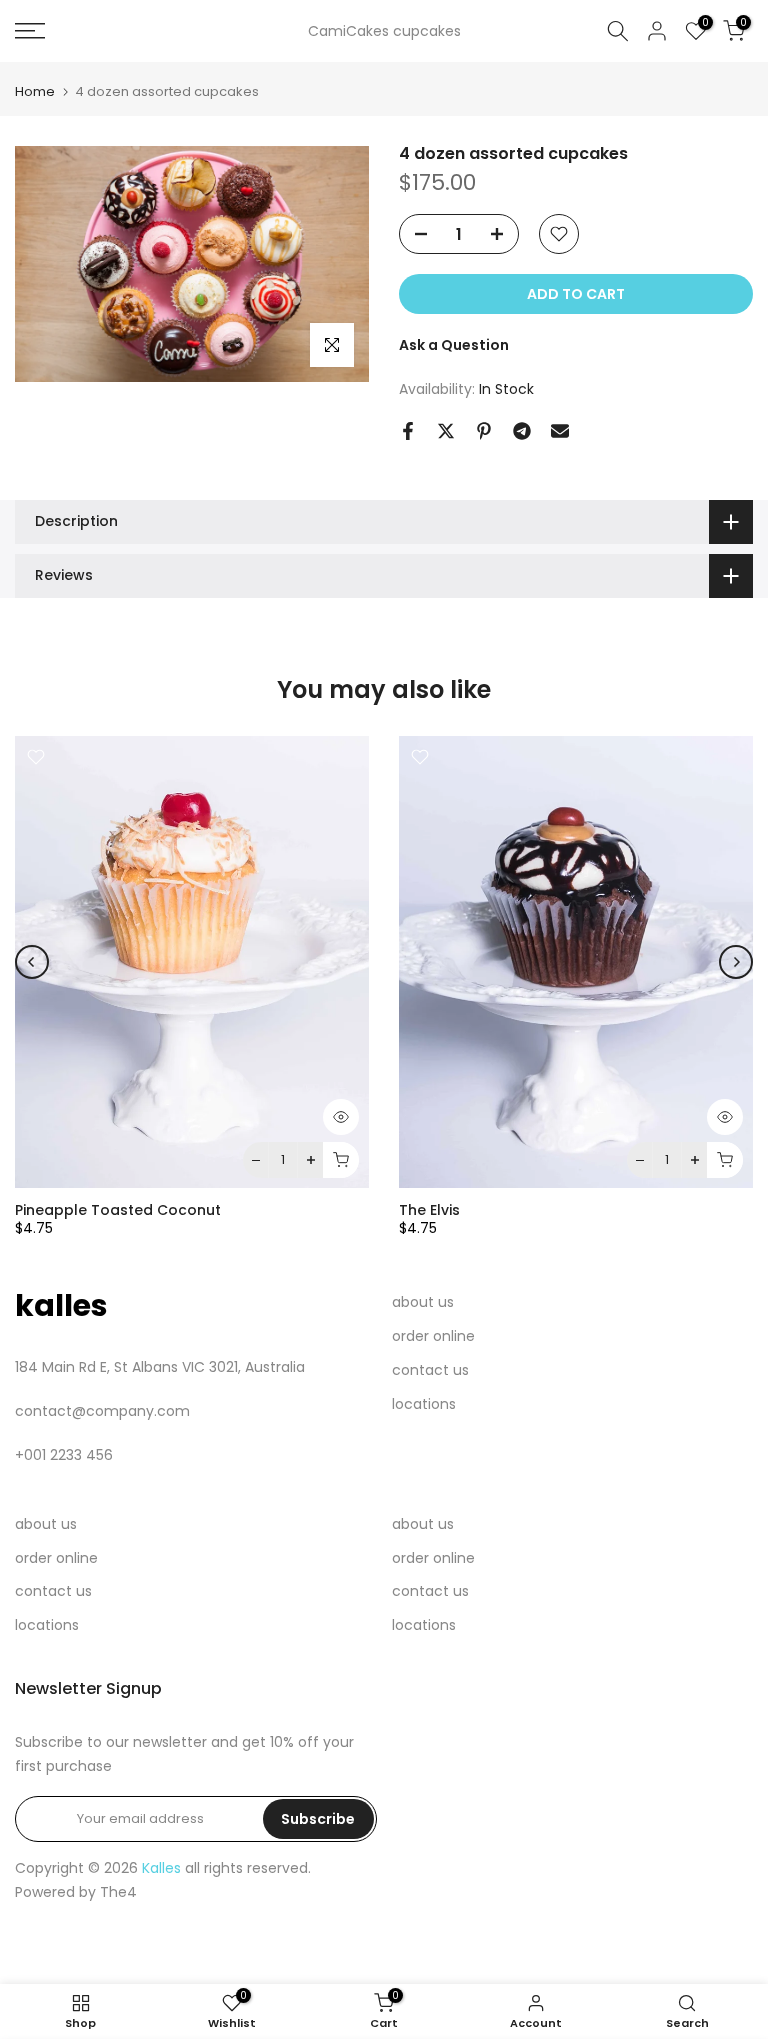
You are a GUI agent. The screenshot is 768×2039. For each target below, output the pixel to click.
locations (424, 1404)
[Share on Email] (560, 431)
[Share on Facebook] (408, 431)
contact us (430, 1370)
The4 (118, 1892)
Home (35, 91)
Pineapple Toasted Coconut (118, 1211)
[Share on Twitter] (446, 431)
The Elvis (429, 1211)
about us (423, 1302)
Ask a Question (454, 345)
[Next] (736, 962)
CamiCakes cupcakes (384, 31)
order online (433, 1336)
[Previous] (32, 962)
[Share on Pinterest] (484, 431)
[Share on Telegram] (522, 431)
